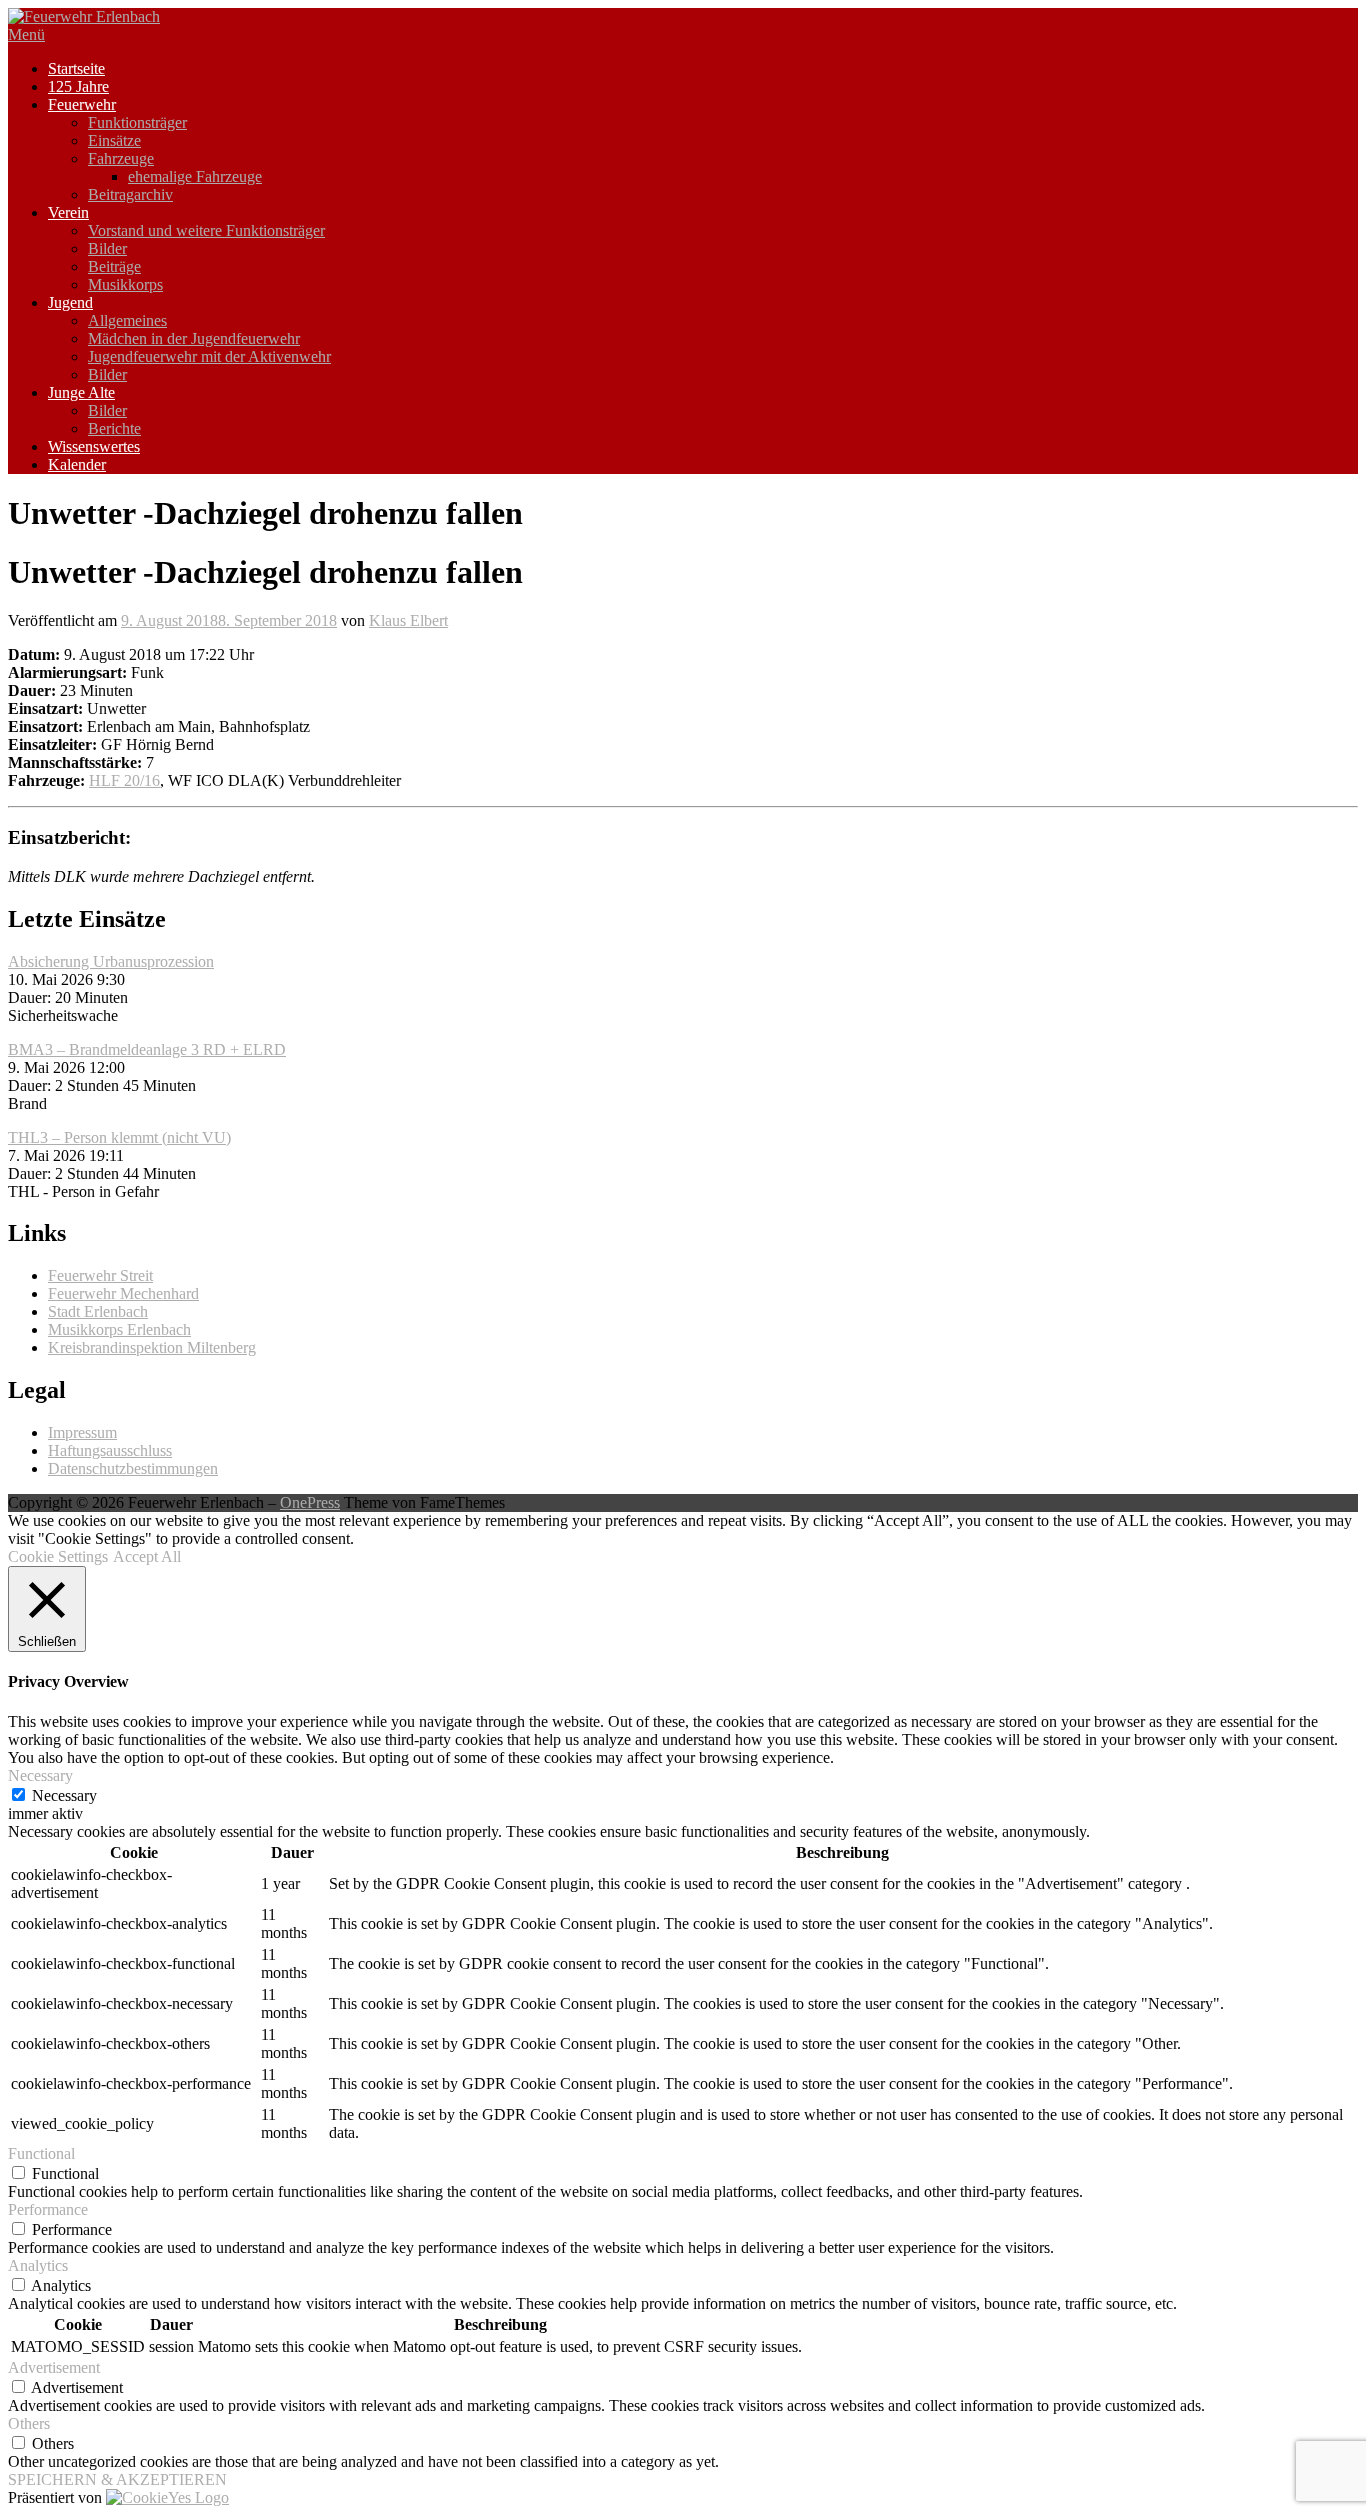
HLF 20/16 (124, 780)
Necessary (64, 1795)
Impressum (82, 1432)
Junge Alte (81, 392)
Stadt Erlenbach (98, 1311)
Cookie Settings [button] (58, 1556)
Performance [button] (48, 2209)
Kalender (77, 464)
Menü (26, 34)
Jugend (70, 302)
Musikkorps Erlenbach (119, 1329)
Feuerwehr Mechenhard (123, 1293)
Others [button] (29, 2423)
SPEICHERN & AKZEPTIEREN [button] (117, 2479)
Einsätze (114, 140)
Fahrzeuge (121, 158)
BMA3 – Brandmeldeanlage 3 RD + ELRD (147, 1049)
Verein (68, 212)
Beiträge (114, 266)
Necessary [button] (40, 1775)
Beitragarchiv (130, 194)
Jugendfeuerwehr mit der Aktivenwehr (209, 356)
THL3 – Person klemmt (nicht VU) (119, 1137)
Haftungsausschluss (110, 1450)
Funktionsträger (137, 122)
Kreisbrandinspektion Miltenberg (152, 1347)
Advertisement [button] (54, 2367)
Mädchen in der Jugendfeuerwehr (194, 338)
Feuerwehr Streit (100, 1275)
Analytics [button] (38, 2265)
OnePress (310, 1502)
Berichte (114, 428)
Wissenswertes (94, 446)
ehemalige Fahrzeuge (195, 176)
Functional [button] (41, 2153)
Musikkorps (125, 284)
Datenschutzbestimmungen (133, 1468)
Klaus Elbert (408, 620)
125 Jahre (78, 86)
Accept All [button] (147, 1556)
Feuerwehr (82, 104)
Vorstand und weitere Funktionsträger (206, 230)
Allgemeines (127, 320)
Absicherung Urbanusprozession (111, 961)
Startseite (76, 68)
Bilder (107, 248)
